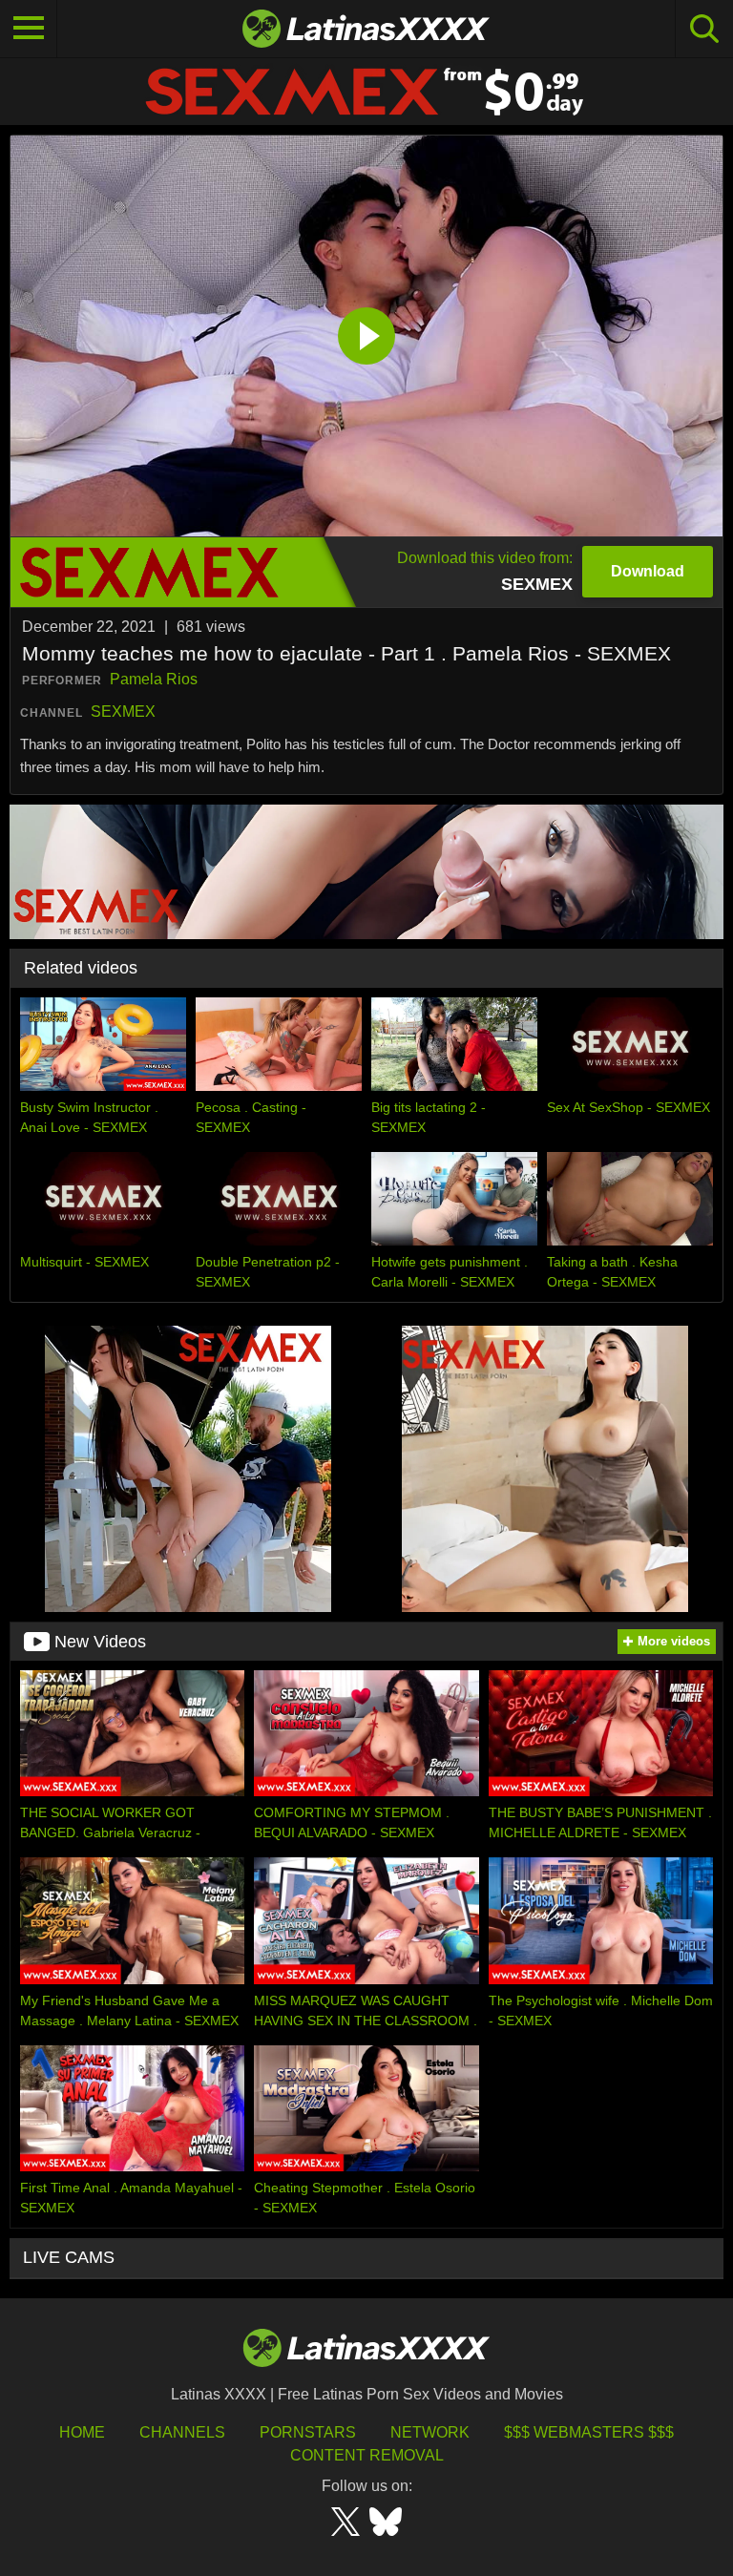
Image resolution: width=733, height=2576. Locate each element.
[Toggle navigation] (29, 29)
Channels (182, 2432)
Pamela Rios (154, 679)
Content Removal (367, 2455)
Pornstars (308, 2432)
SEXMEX (123, 712)
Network (430, 2432)
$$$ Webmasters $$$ (589, 2432)
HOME (82, 2432)
